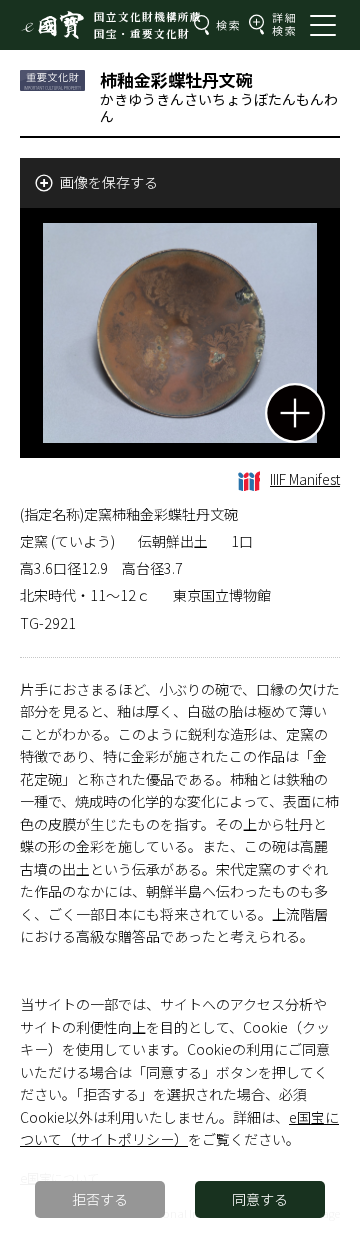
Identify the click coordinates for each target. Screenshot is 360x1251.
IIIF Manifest (305, 479)
